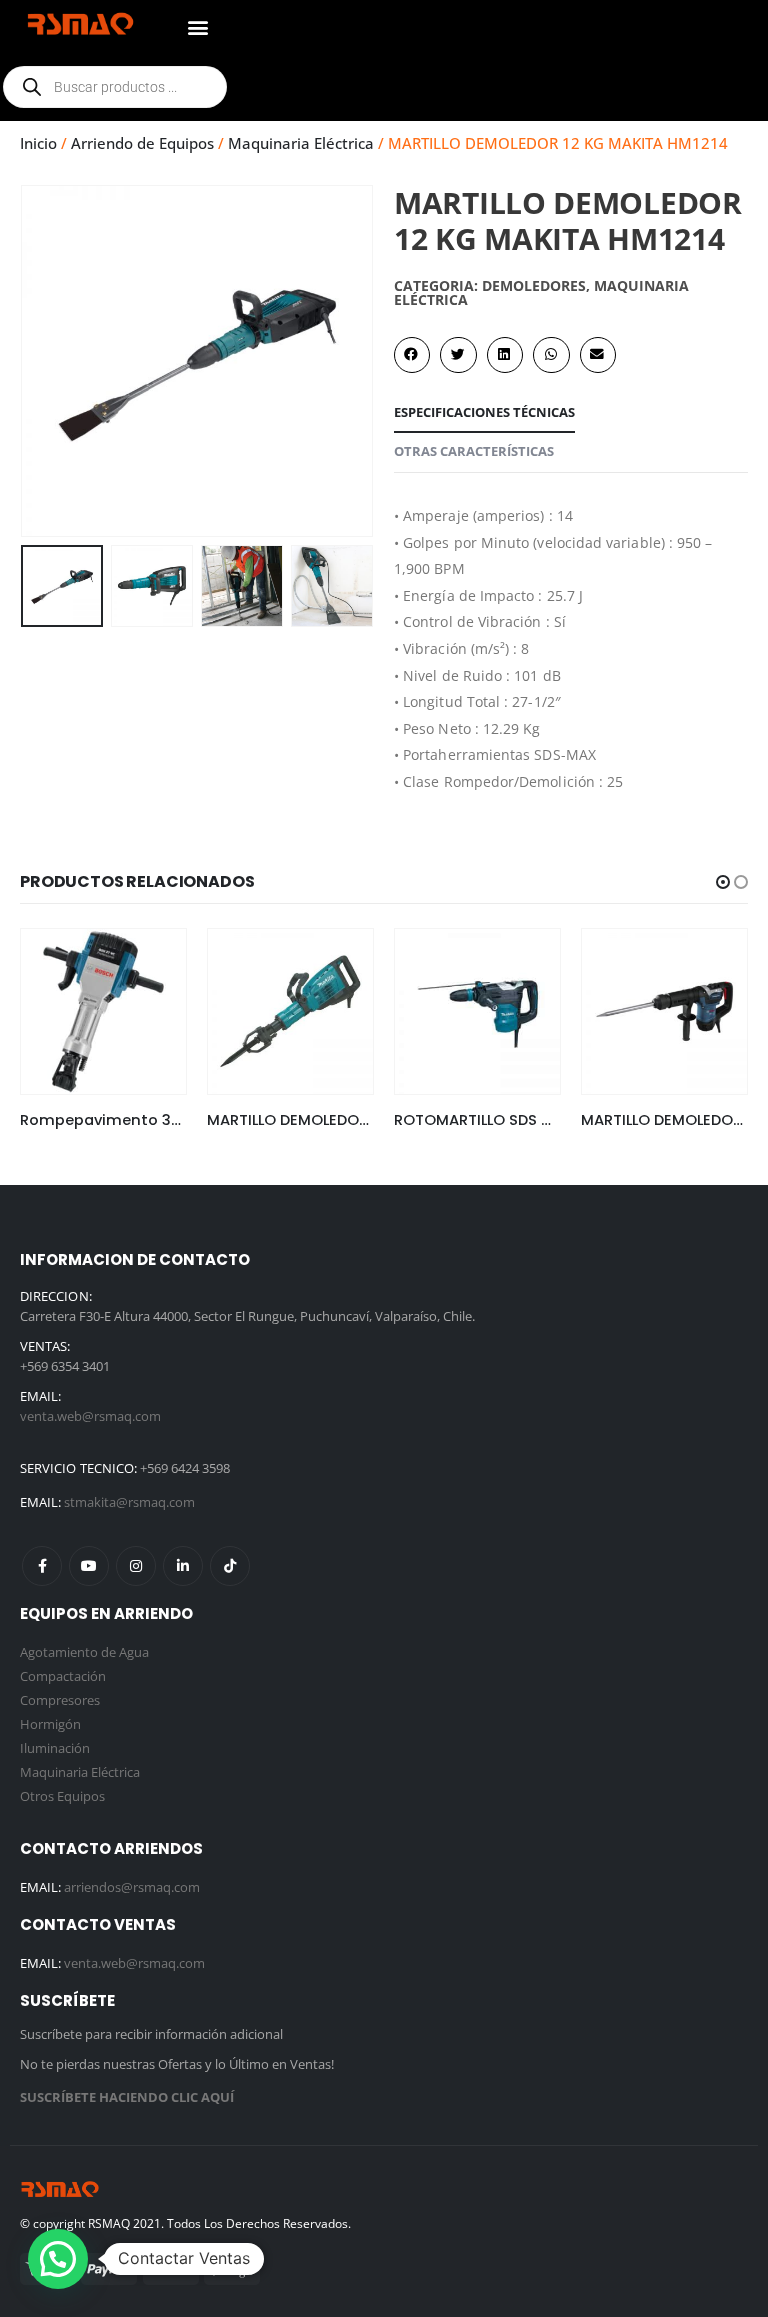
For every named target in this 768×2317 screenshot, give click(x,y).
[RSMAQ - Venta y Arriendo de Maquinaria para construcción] (60, 2188)
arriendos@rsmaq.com (132, 1887)
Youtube (89, 1566)
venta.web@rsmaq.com (90, 1416)
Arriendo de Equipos (142, 143)
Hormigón (50, 1724)
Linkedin (183, 1566)
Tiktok (230, 1566)
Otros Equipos (62, 1796)
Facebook (42, 1566)
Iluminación (55, 1748)
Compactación (63, 1676)
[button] (197, 26)
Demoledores (534, 285)
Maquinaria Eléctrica (301, 143)
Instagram (136, 1566)
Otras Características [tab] (474, 451)
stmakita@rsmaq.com (129, 1502)
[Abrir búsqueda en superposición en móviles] (115, 87)
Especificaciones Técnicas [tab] (484, 412)
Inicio (38, 143)
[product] (103, 1011)
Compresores (60, 1700)
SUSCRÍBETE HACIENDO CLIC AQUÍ (127, 2097)
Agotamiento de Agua (84, 1652)
